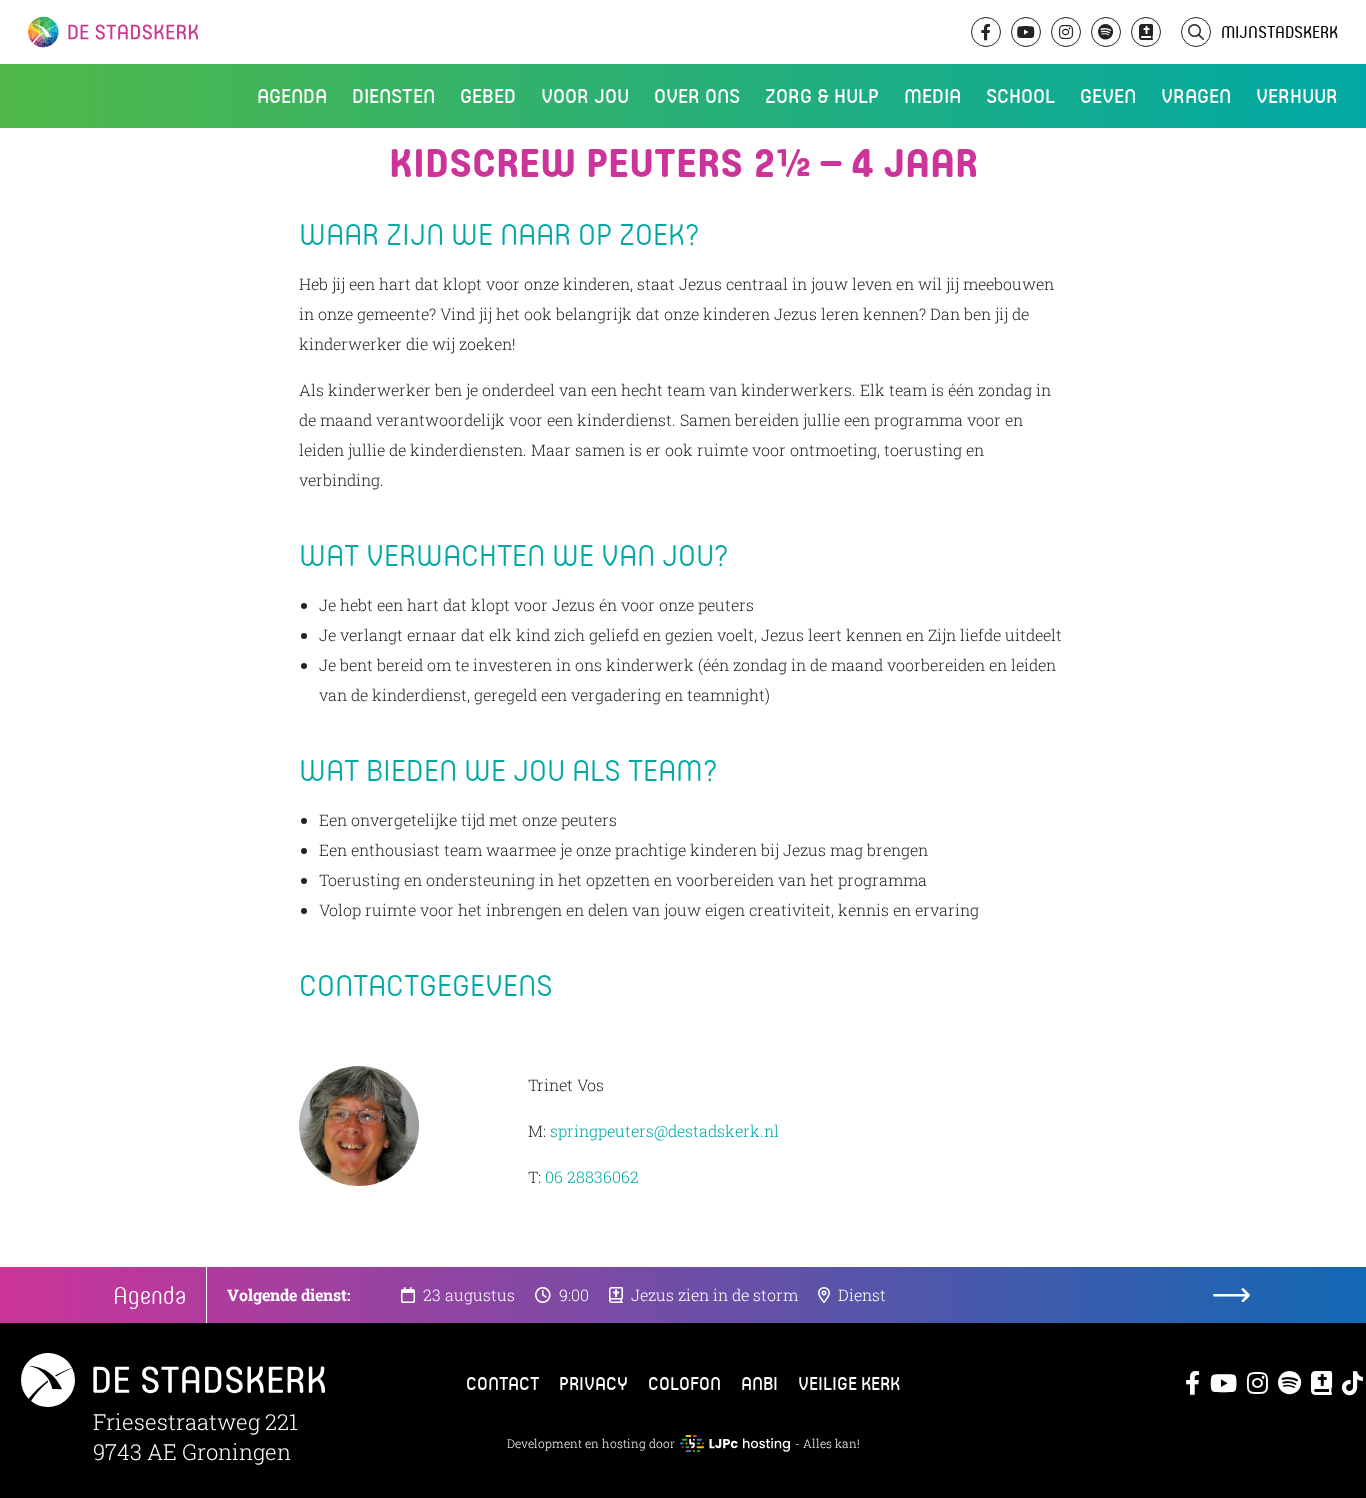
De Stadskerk (195, 32)
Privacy (593, 1383)
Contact (502, 1383)
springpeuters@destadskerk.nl (664, 1130)
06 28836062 (592, 1176)
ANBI (759, 1383)
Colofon (684, 1383)
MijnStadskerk (1279, 31)
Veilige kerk (849, 1383)
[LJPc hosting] (735, 1443)
